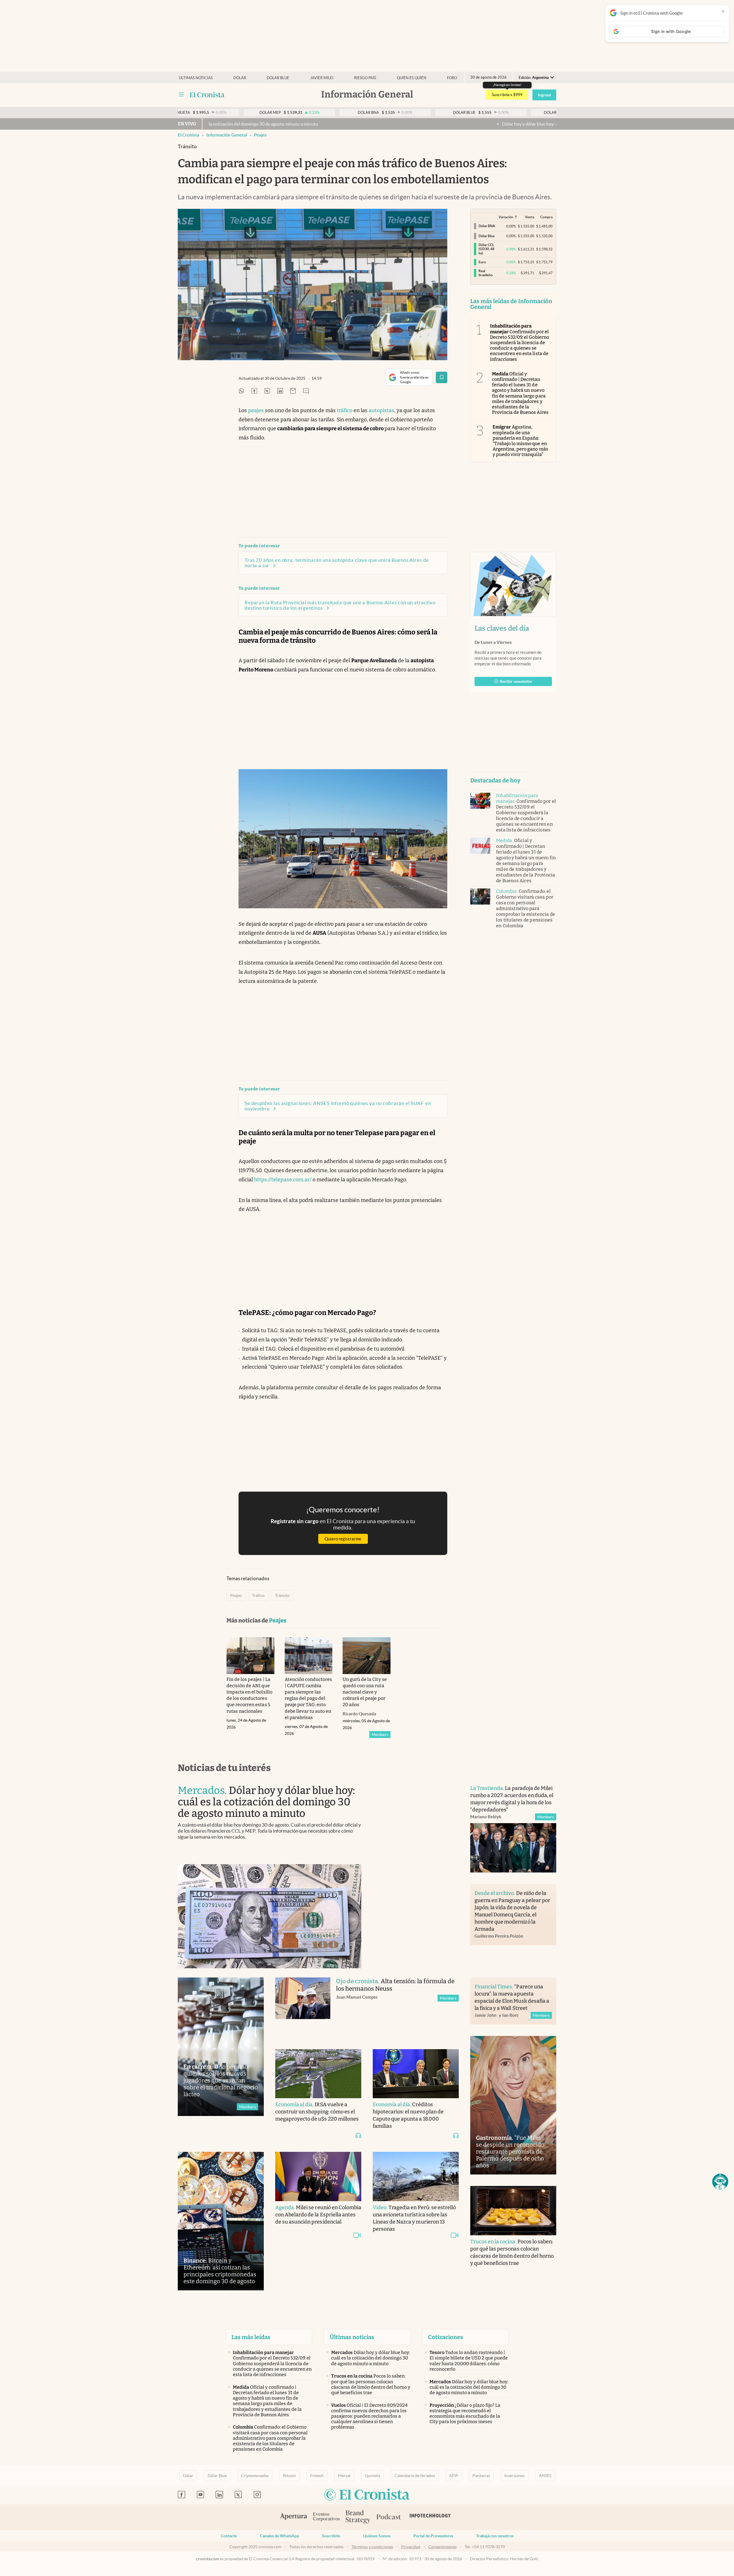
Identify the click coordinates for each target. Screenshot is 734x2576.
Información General (227, 135)
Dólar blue (278, 78)
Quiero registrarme (343, 1539)
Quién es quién (412, 78)
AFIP (454, 2476)
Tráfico (258, 1595)
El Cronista (189, 135)
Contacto (229, 2536)
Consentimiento (443, 2547)
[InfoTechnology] (430, 2517)
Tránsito (282, 1595)
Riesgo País (365, 78)
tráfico (345, 410)
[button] (720, 2182)
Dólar (240, 78)
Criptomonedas (255, 2476)
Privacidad (411, 2547)
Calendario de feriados (415, 2476)
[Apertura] (294, 2517)
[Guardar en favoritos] (442, 377)
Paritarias (481, 2476)
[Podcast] (389, 2517)
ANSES (545, 2476)
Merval (344, 2476)
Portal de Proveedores (433, 2536)
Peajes (260, 135)
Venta (530, 217)
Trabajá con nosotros (495, 2536)
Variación (506, 217)
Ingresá (544, 95)
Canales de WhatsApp (280, 2536)
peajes (256, 410)
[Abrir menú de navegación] (181, 95)
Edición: (534, 78)
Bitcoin (289, 2476)
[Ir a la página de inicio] (207, 95)
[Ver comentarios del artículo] (306, 391)
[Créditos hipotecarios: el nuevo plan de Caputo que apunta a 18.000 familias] (416, 2074)
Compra (546, 217)
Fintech (317, 2476)
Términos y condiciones (372, 2547)
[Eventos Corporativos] (326, 2517)
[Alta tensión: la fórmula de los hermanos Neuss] (303, 2007)
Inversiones (515, 2476)
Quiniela (373, 2476)
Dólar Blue (217, 2476)
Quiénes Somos (377, 2536)
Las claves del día (502, 628)
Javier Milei (322, 78)
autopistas (381, 410)
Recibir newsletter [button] (516, 681)
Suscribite (331, 2536)
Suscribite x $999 (507, 95)
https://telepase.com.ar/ (283, 1180)
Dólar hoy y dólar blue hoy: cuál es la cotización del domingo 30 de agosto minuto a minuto (398, 124)
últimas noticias (196, 78)
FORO (452, 78)
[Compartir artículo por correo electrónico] (293, 391)
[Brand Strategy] (358, 2517)
